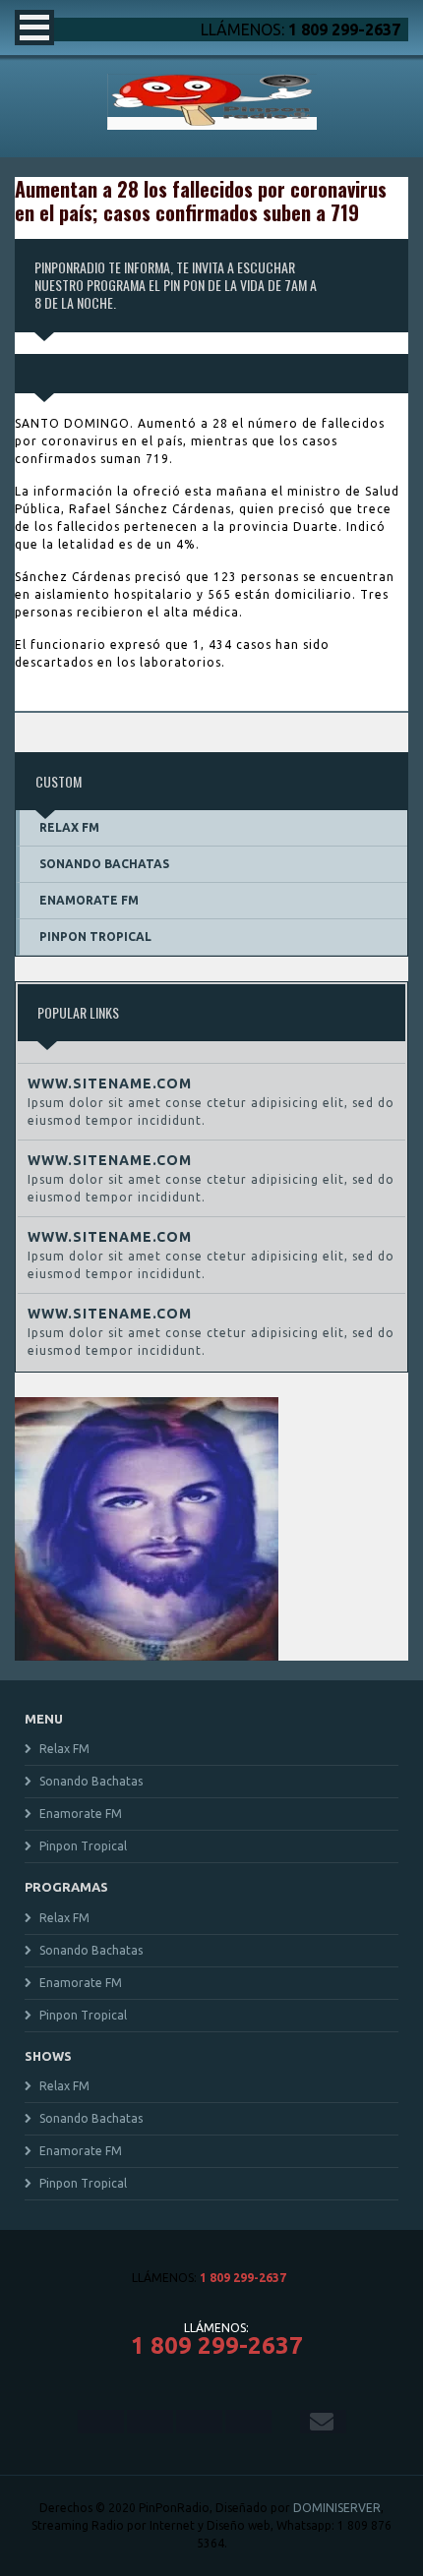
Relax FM (69, 827)
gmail (323, 2422)
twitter (150, 2422)
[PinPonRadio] (212, 123)
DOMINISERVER (337, 2508)
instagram (199, 2422)
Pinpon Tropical (95, 937)
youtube (248, 2422)
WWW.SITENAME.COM (110, 1083)
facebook (101, 2422)
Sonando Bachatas (104, 864)
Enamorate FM (89, 900)
